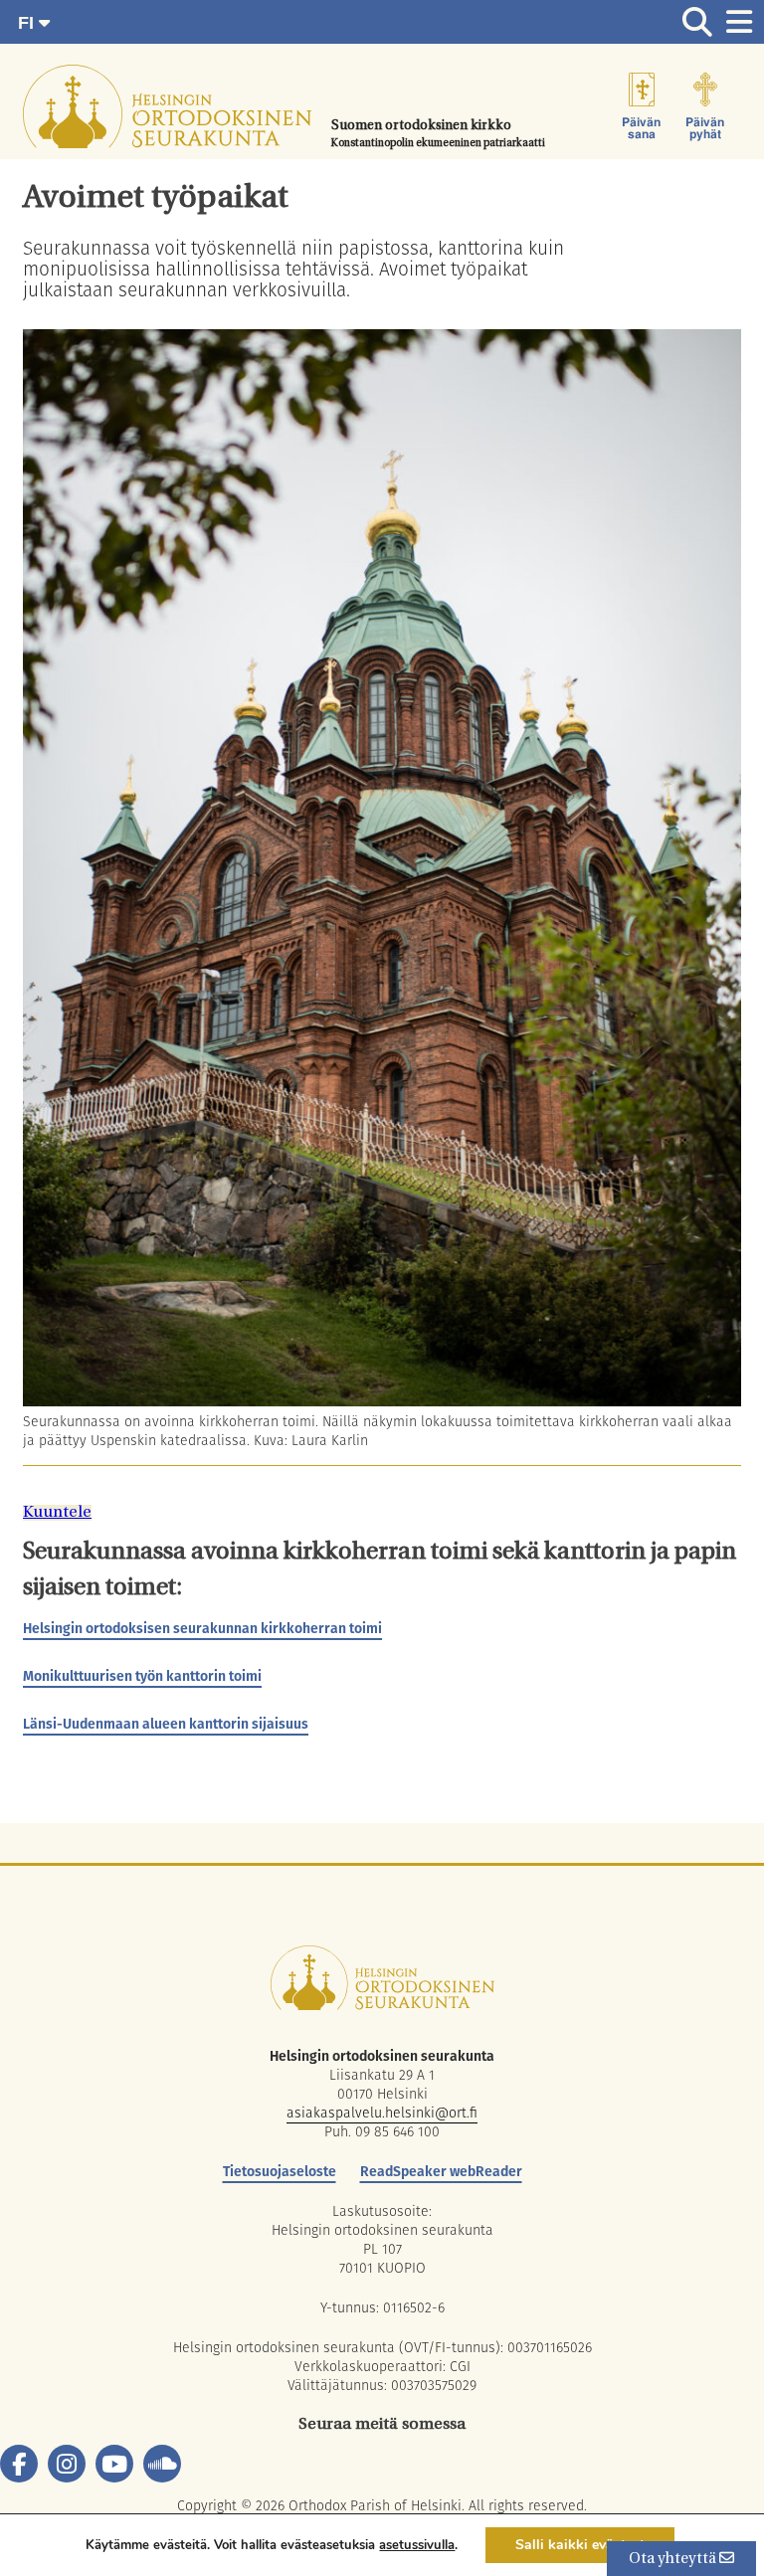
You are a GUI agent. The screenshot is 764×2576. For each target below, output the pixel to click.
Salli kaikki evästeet (580, 2545)
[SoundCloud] (162, 2464)
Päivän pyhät (705, 128)
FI (28, 23)
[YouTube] (114, 2464)
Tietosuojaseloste (280, 2171)
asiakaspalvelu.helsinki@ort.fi (382, 2113)
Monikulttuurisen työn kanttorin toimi (142, 1676)
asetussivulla (417, 2545)
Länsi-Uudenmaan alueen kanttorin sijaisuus (166, 1724)
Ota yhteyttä (674, 2560)
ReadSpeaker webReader (441, 2171)
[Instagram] (67, 2464)
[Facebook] (19, 2464)
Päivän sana (641, 128)
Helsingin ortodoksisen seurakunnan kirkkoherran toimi (202, 1628)
